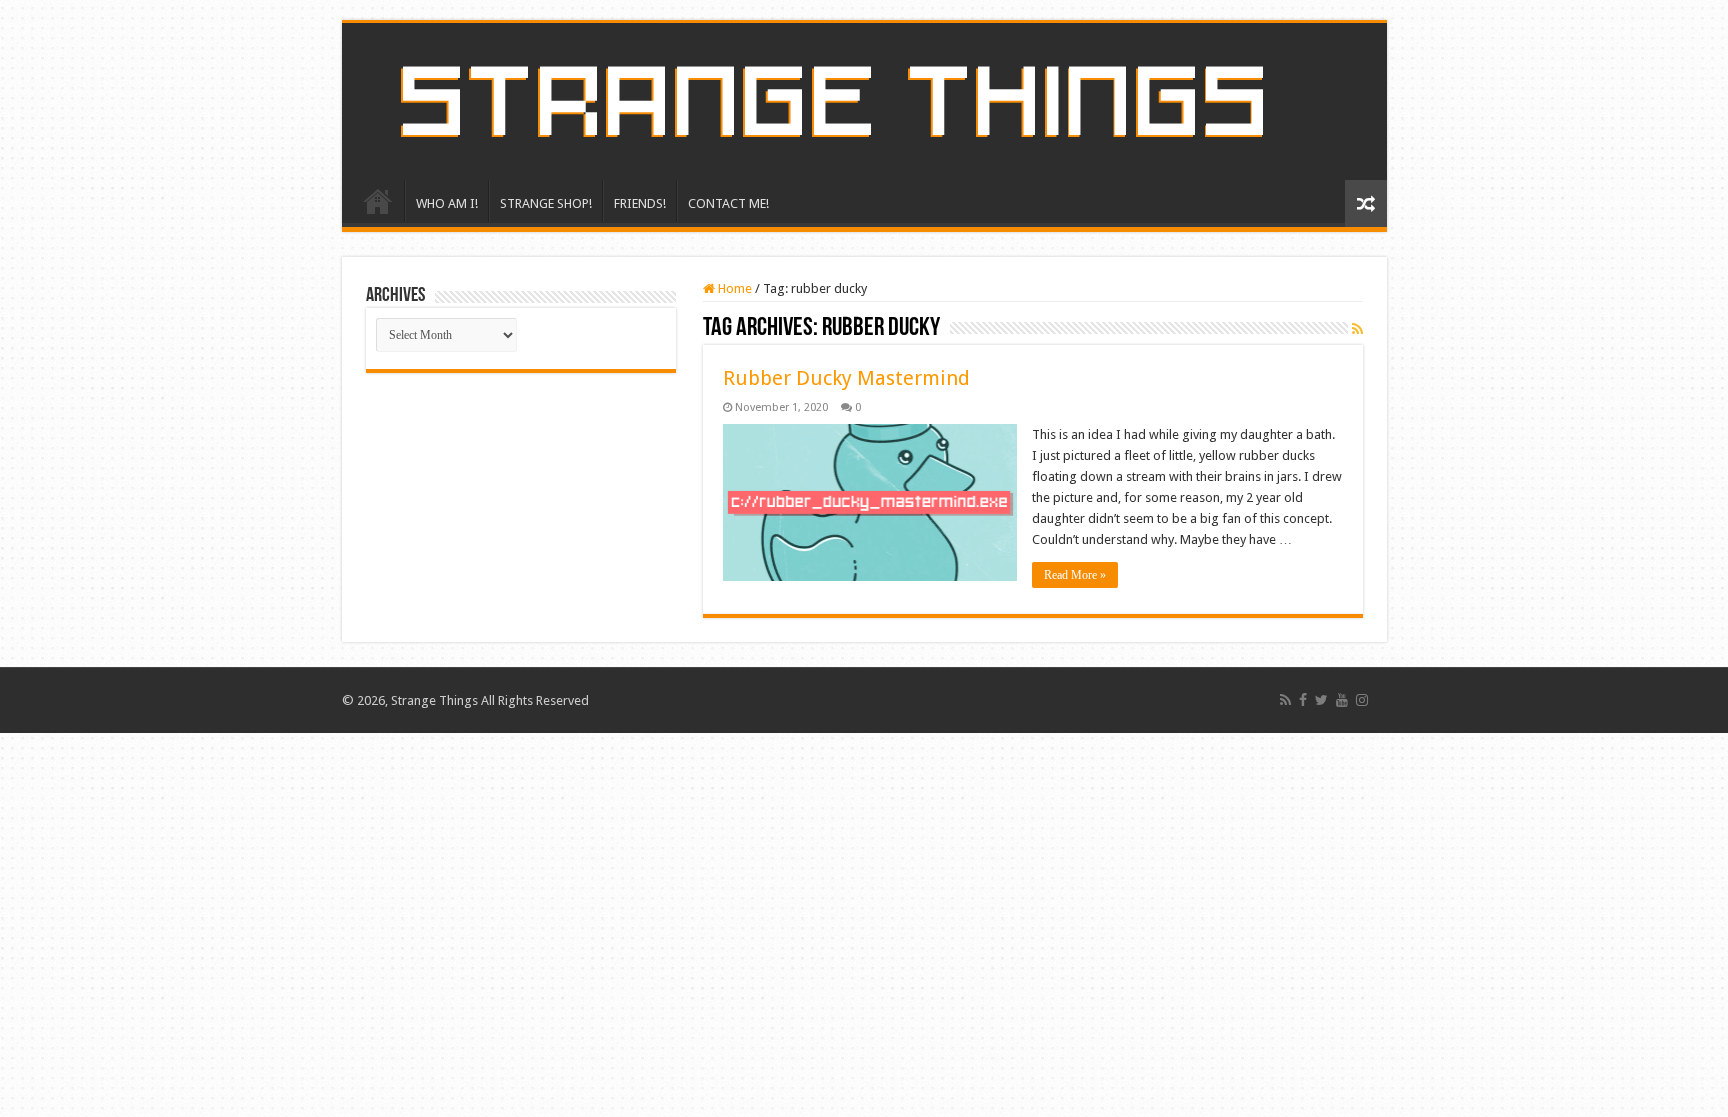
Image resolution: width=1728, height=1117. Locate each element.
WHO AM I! (447, 203)
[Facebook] (1303, 700)
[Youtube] (1342, 700)
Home (733, 288)
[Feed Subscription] (1357, 329)
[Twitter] (1321, 700)
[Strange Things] (864, 101)
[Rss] (1285, 700)
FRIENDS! (640, 203)
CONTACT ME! (728, 203)
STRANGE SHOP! (546, 203)
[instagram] (1362, 700)
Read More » (1075, 575)
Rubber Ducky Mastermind (846, 378)
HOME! (378, 201)
